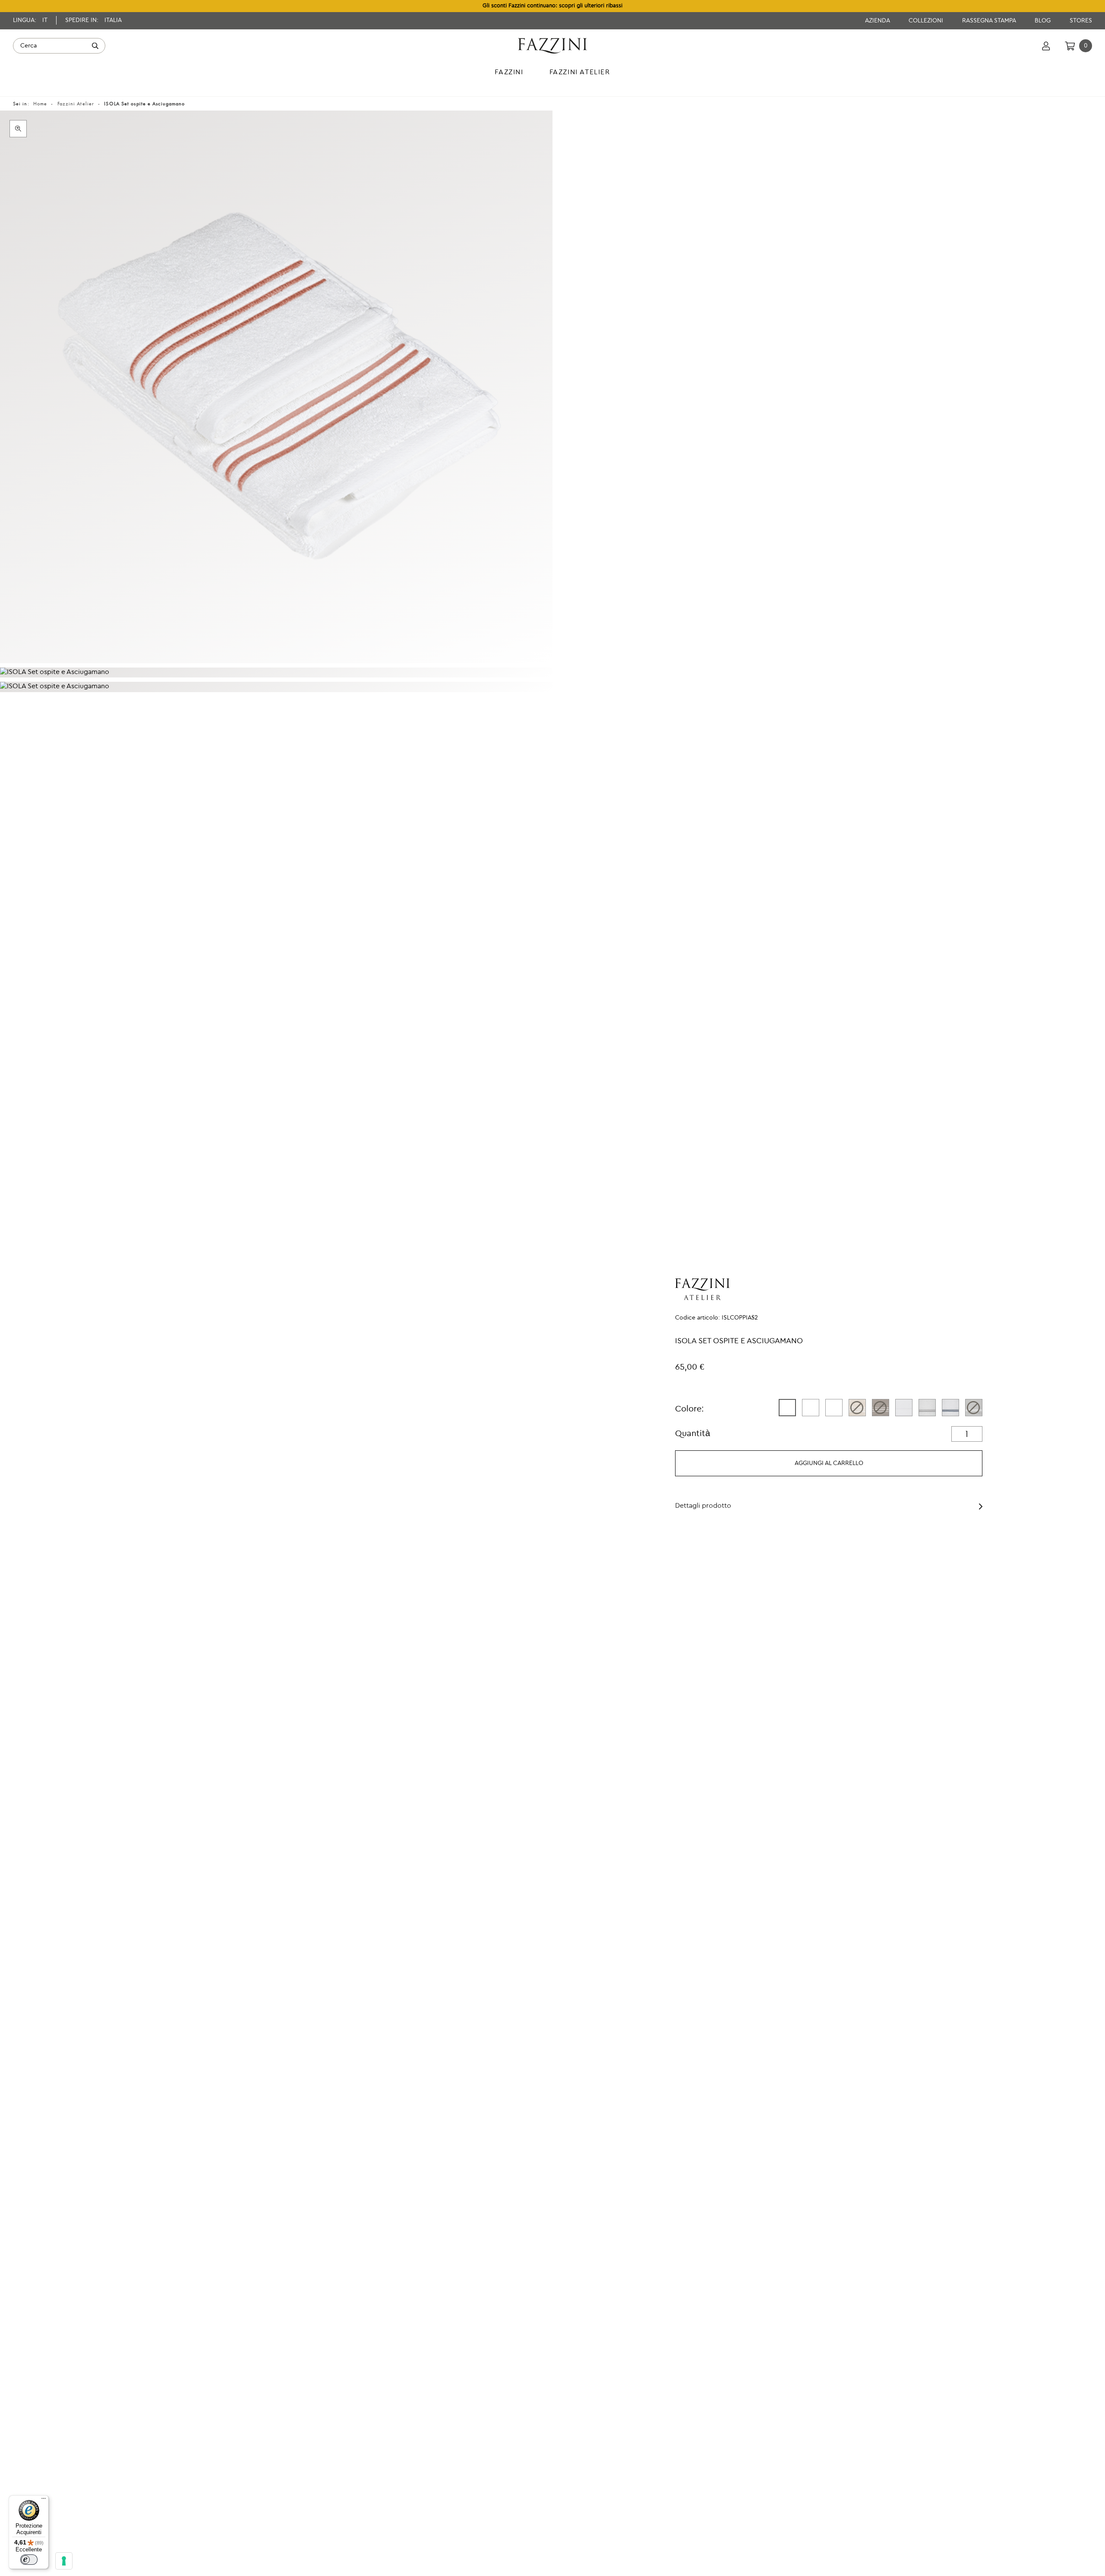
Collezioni (927, 21)
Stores (1081, 21)
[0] (1070, 46)
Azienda (878, 21)
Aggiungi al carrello (829, 1463)
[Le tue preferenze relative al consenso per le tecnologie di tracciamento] (64, 2561)
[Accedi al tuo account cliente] (1046, 46)
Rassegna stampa (990, 21)
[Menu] (44, 2500)
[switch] (29, 2560)
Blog (1043, 21)
